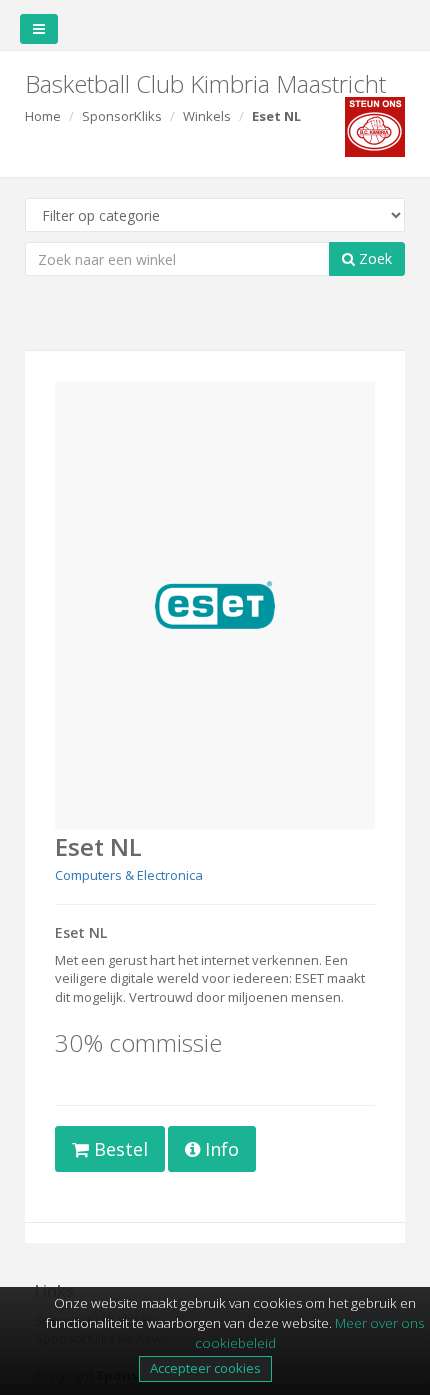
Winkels (207, 116)
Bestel (118, 1149)
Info (219, 1149)
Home (43, 116)
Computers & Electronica (129, 875)
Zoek (373, 258)
